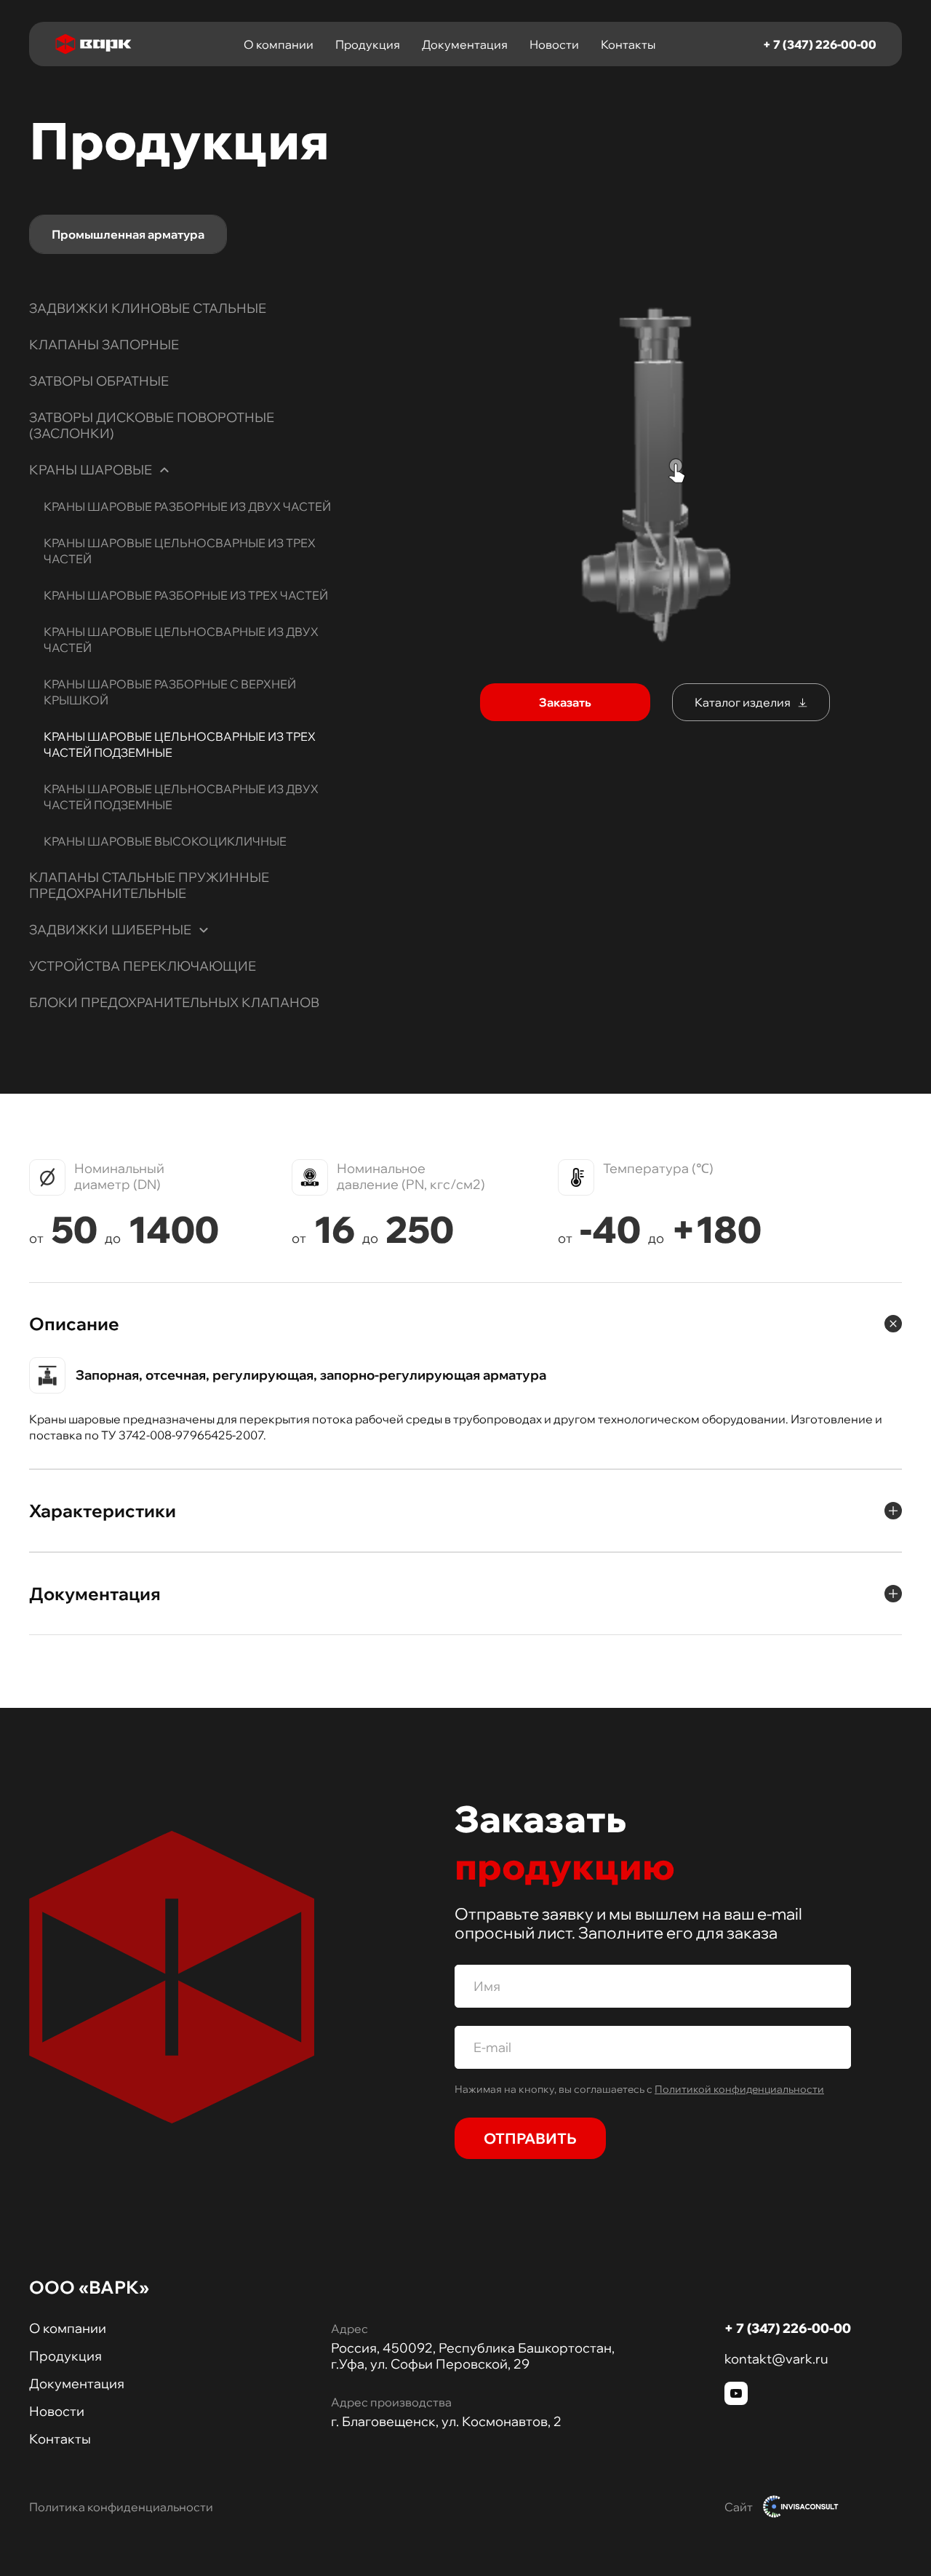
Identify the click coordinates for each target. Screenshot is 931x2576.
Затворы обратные (99, 381)
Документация (465, 44)
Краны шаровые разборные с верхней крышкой (170, 692)
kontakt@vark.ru (776, 2359)
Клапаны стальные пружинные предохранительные (149, 885)
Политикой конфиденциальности (739, 2089)
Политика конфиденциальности (121, 2507)
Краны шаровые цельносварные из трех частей (180, 551)
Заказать (565, 702)
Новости (554, 44)
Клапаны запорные (104, 345)
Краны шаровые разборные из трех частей (186, 595)
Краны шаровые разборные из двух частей (187, 506)
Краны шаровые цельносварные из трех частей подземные (180, 744)
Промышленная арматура (128, 234)
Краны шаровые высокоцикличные (165, 841)
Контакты (628, 44)
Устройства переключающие (143, 966)
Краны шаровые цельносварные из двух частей (181, 640)
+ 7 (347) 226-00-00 (820, 44)
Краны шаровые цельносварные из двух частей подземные (181, 797)
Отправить (530, 2138)
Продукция (368, 44)
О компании (279, 44)
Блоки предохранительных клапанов (174, 1002)
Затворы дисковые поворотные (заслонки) (152, 425)
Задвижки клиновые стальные (148, 308)
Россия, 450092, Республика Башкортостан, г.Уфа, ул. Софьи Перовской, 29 (473, 2356)
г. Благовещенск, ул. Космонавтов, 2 (446, 2422)
